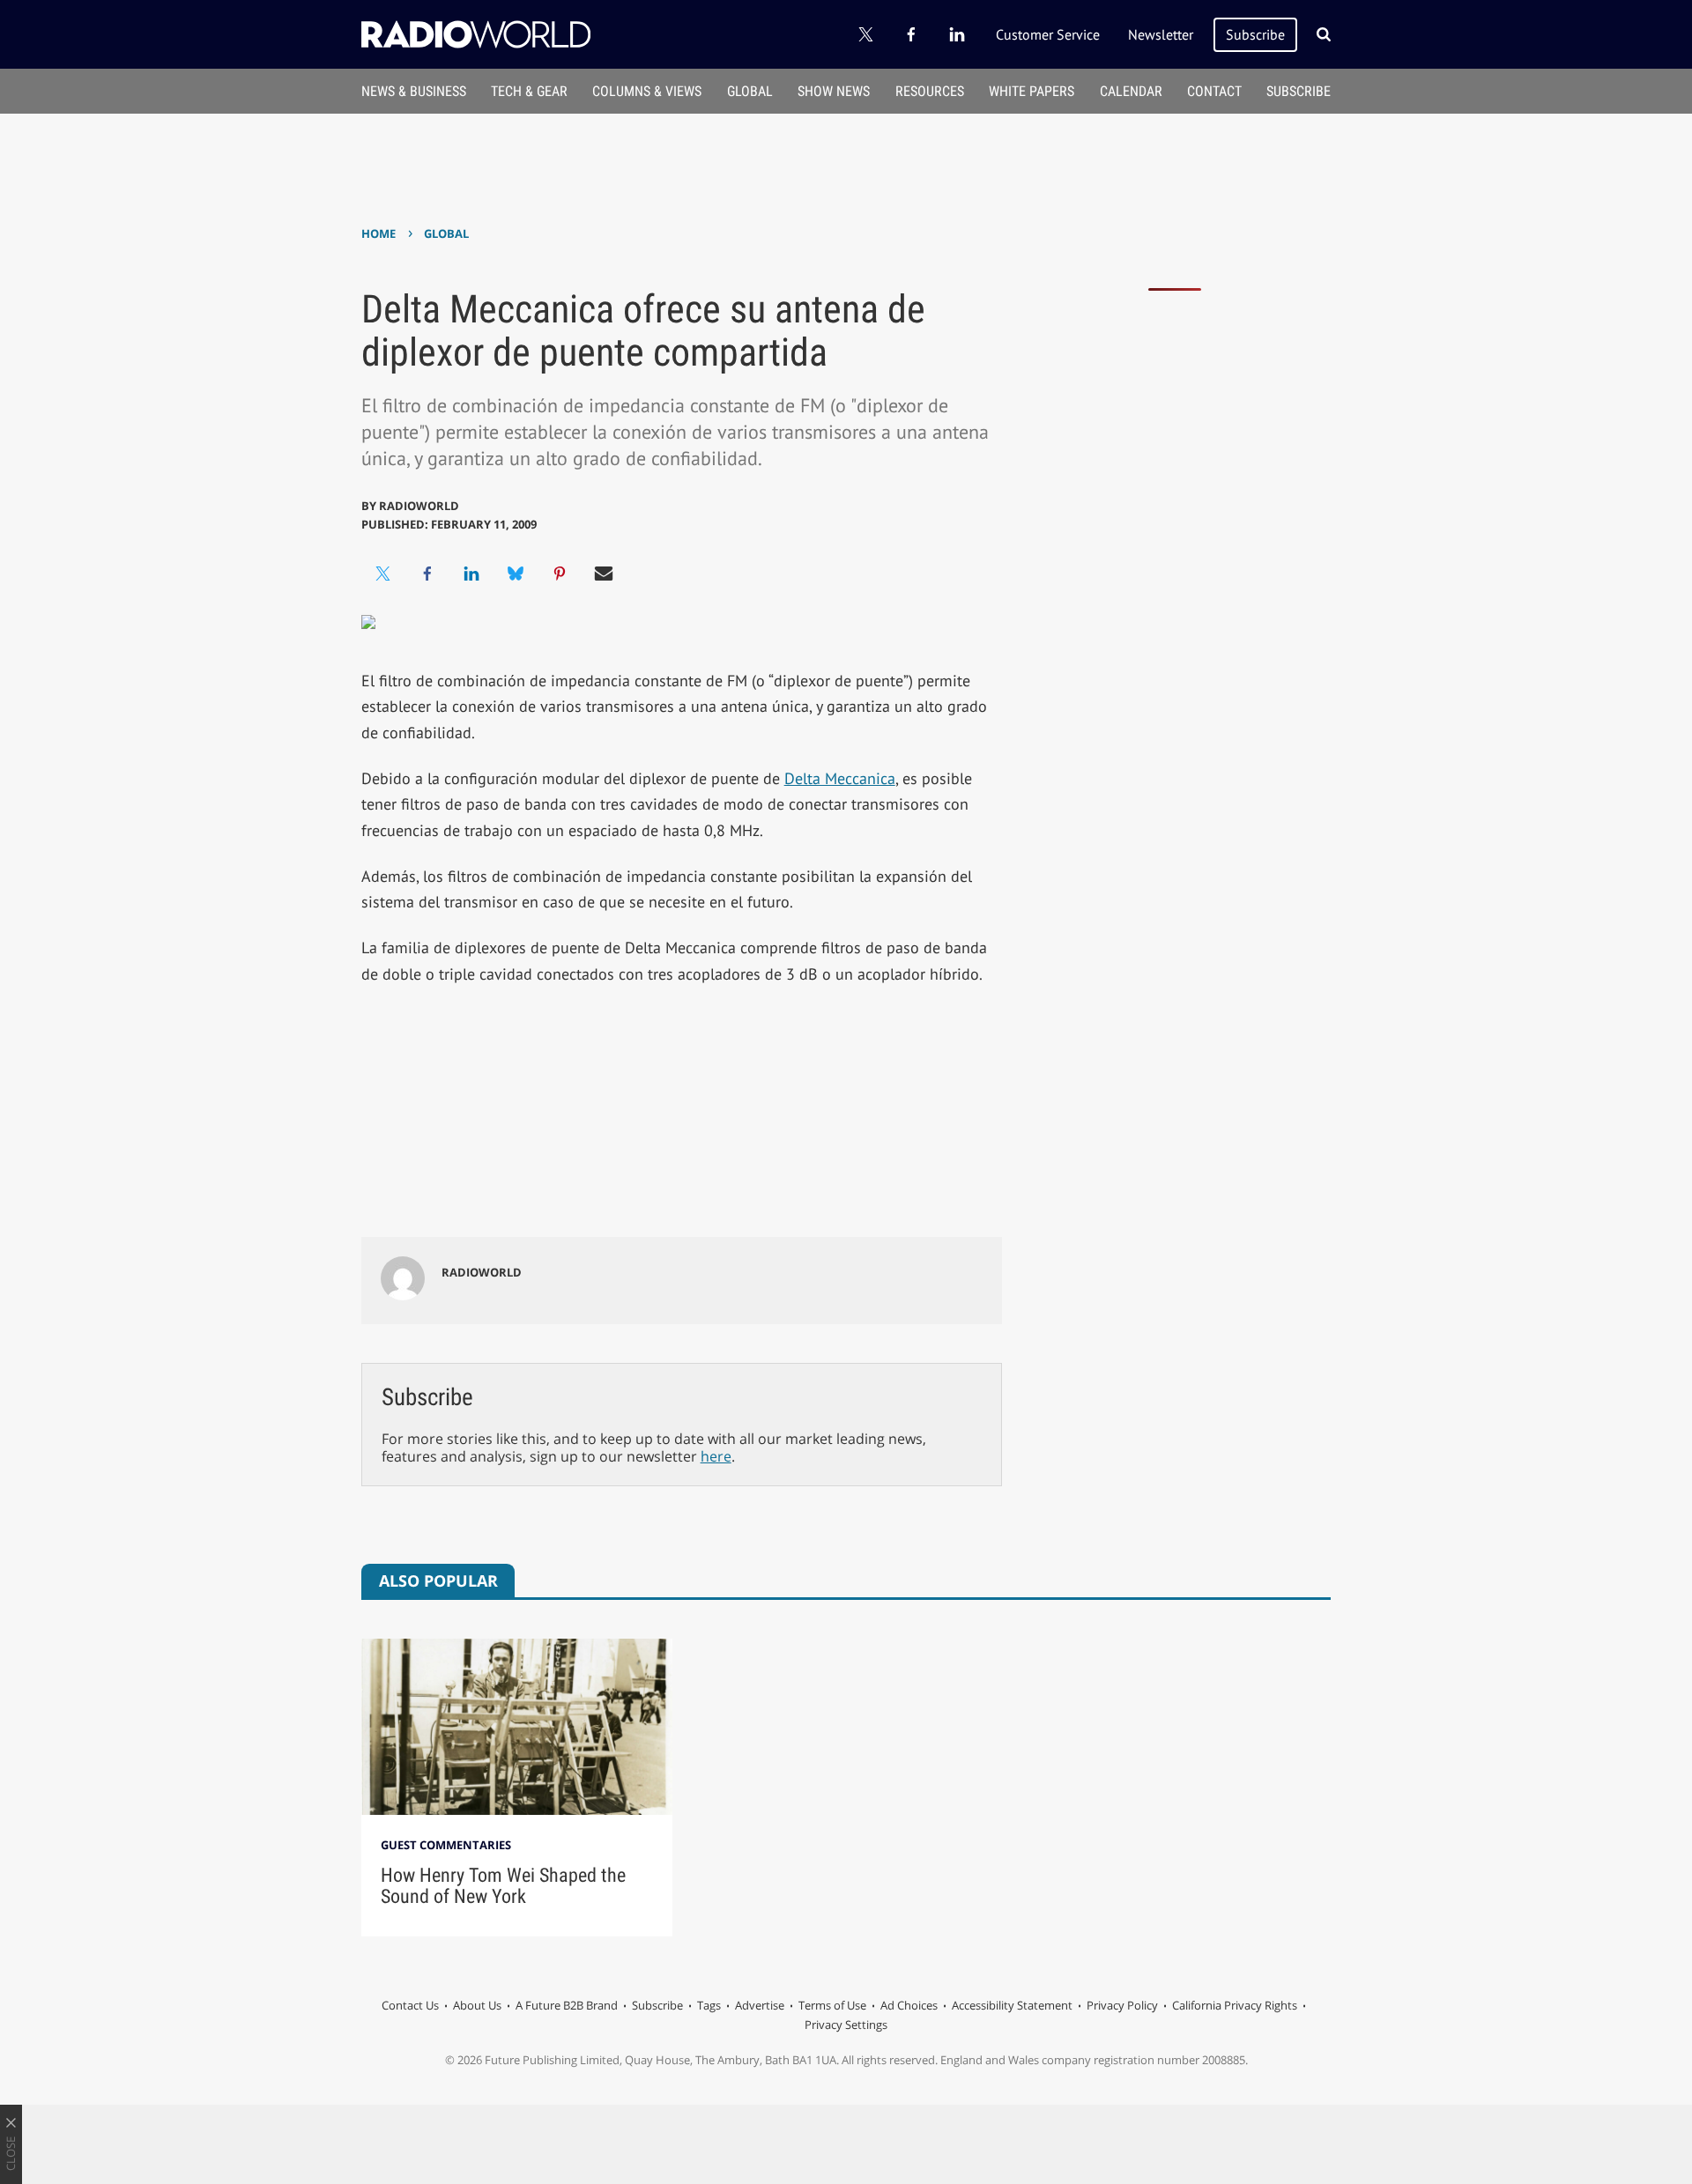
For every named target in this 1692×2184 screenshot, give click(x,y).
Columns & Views (647, 91)
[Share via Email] (604, 574)
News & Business (414, 91)
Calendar (1131, 91)
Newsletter (1161, 34)
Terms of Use (832, 2005)
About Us (477, 2005)
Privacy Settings (846, 2025)
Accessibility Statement (1012, 2005)
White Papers (1032, 91)
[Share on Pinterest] (560, 574)
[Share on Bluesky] (516, 574)
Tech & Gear (529, 91)
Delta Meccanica (840, 778)
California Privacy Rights (1235, 2005)
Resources (930, 91)
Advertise (760, 2005)
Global (750, 91)
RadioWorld (419, 506)
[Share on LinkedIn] (471, 574)
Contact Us (410, 2005)
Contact (1214, 91)
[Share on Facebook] (427, 574)
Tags (709, 2005)
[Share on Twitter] (383, 574)
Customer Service (1048, 34)
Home (378, 233)
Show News (834, 91)
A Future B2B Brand (567, 2005)
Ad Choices (909, 2005)
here (716, 1456)
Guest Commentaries (446, 1845)
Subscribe (1255, 34)
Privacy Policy (1122, 2005)
